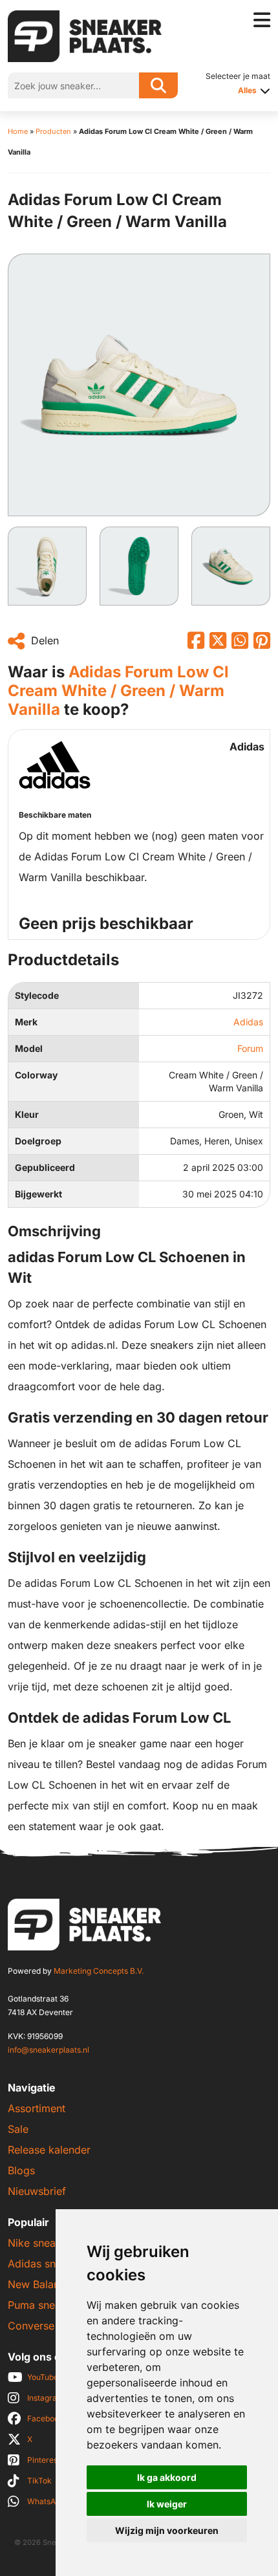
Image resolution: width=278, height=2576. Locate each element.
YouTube (43, 2377)
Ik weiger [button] (167, 2504)
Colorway (36, 1075)
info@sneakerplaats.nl (48, 2050)
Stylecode (37, 995)
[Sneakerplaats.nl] (85, 35)
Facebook (45, 2418)
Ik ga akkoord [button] (167, 2477)
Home (18, 131)
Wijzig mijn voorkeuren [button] (167, 2530)
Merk (26, 1022)
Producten (53, 131)
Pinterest (44, 2460)
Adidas (248, 1022)
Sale (18, 2129)
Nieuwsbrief (37, 2191)
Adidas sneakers (48, 2264)
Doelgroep (38, 1141)
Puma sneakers (45, 2305)
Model (29, 1048)
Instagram (46, 2398)
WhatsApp (46, 2501)
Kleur (27, 1114)
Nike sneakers (42, 2243)
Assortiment (37, 2108)
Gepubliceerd (45, 1167)
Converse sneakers (54, 2326)
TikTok (39, 2481)
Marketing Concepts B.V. (99, 1971)
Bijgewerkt (38, 1194)
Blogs (21, 2170)
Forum (250, 1048)
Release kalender (49, 2150)
